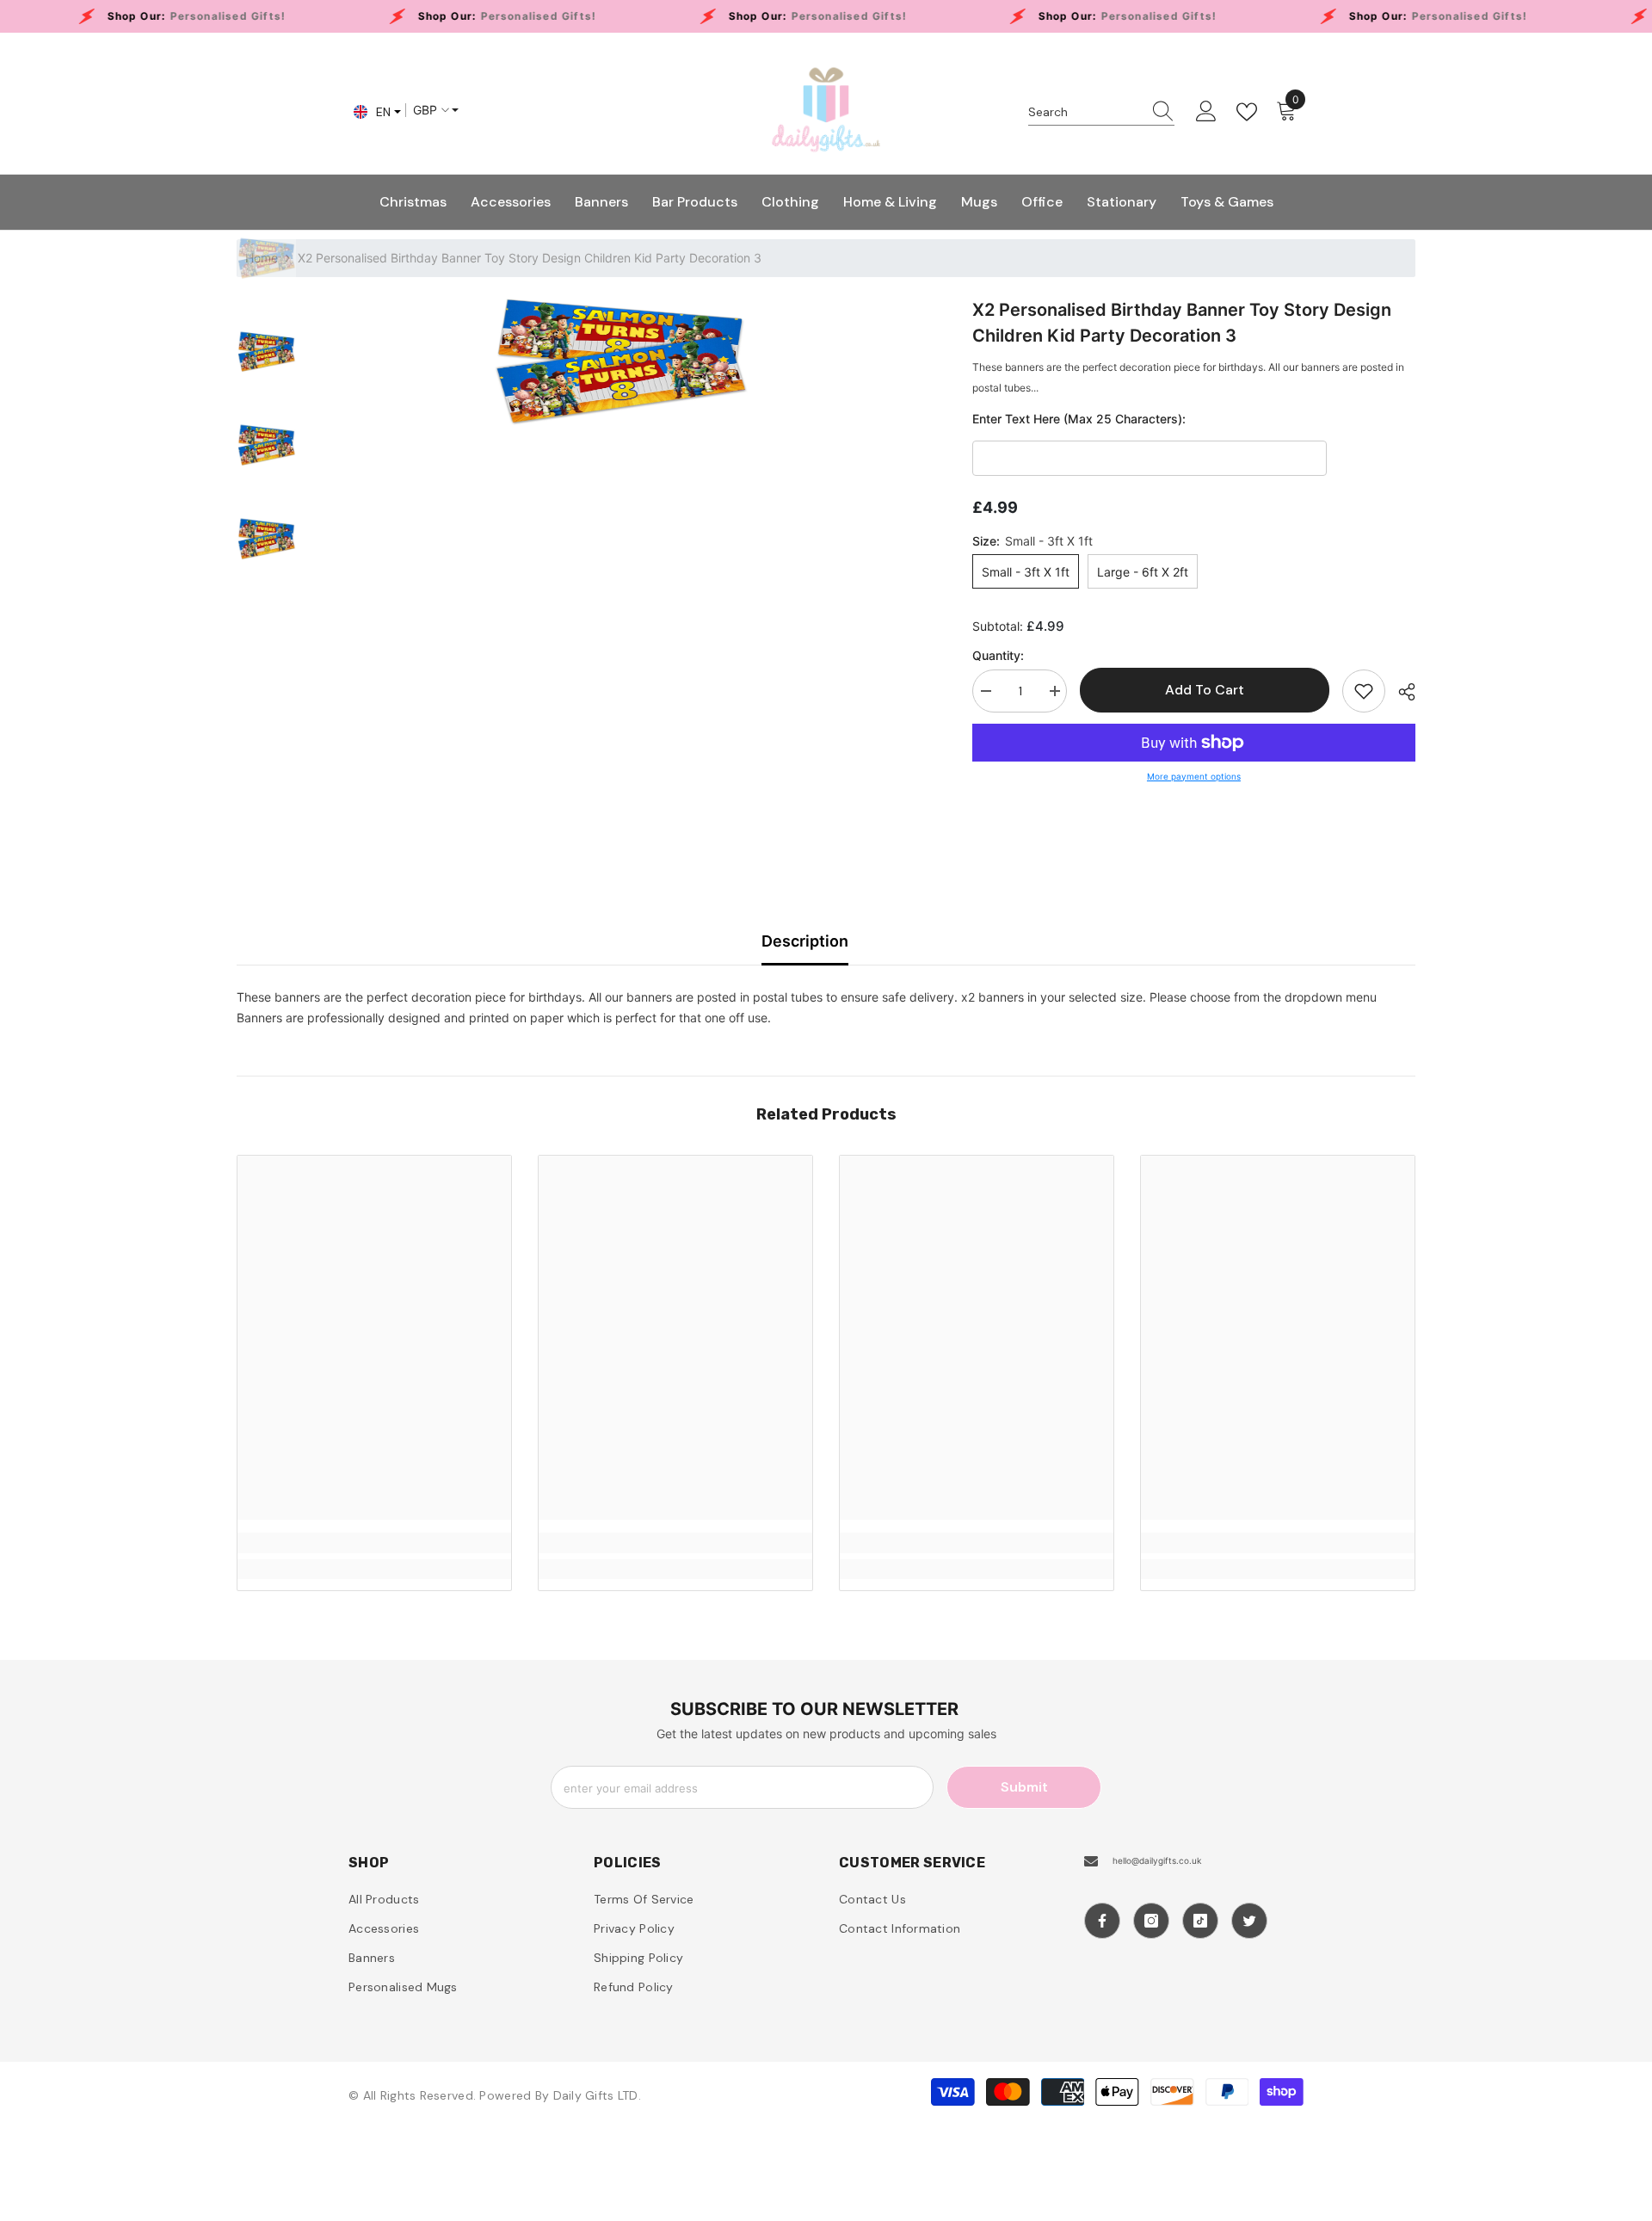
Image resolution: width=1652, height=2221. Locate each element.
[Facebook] (1102, 1921)
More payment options (1194, 776)
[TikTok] (1200, 1921)
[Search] (1101, 112)
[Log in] (1206, 112)
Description (805, 941)
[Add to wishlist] (1364, 691)
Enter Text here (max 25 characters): (1079, 419)
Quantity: (998, 655)
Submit (1024, 1787)
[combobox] (1085, 112)
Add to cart (1205, 690)
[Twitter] (1249, 1921)
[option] (622, 361)
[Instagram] (1151, 1921)
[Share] (1400, 692)
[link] (374, 1543)
